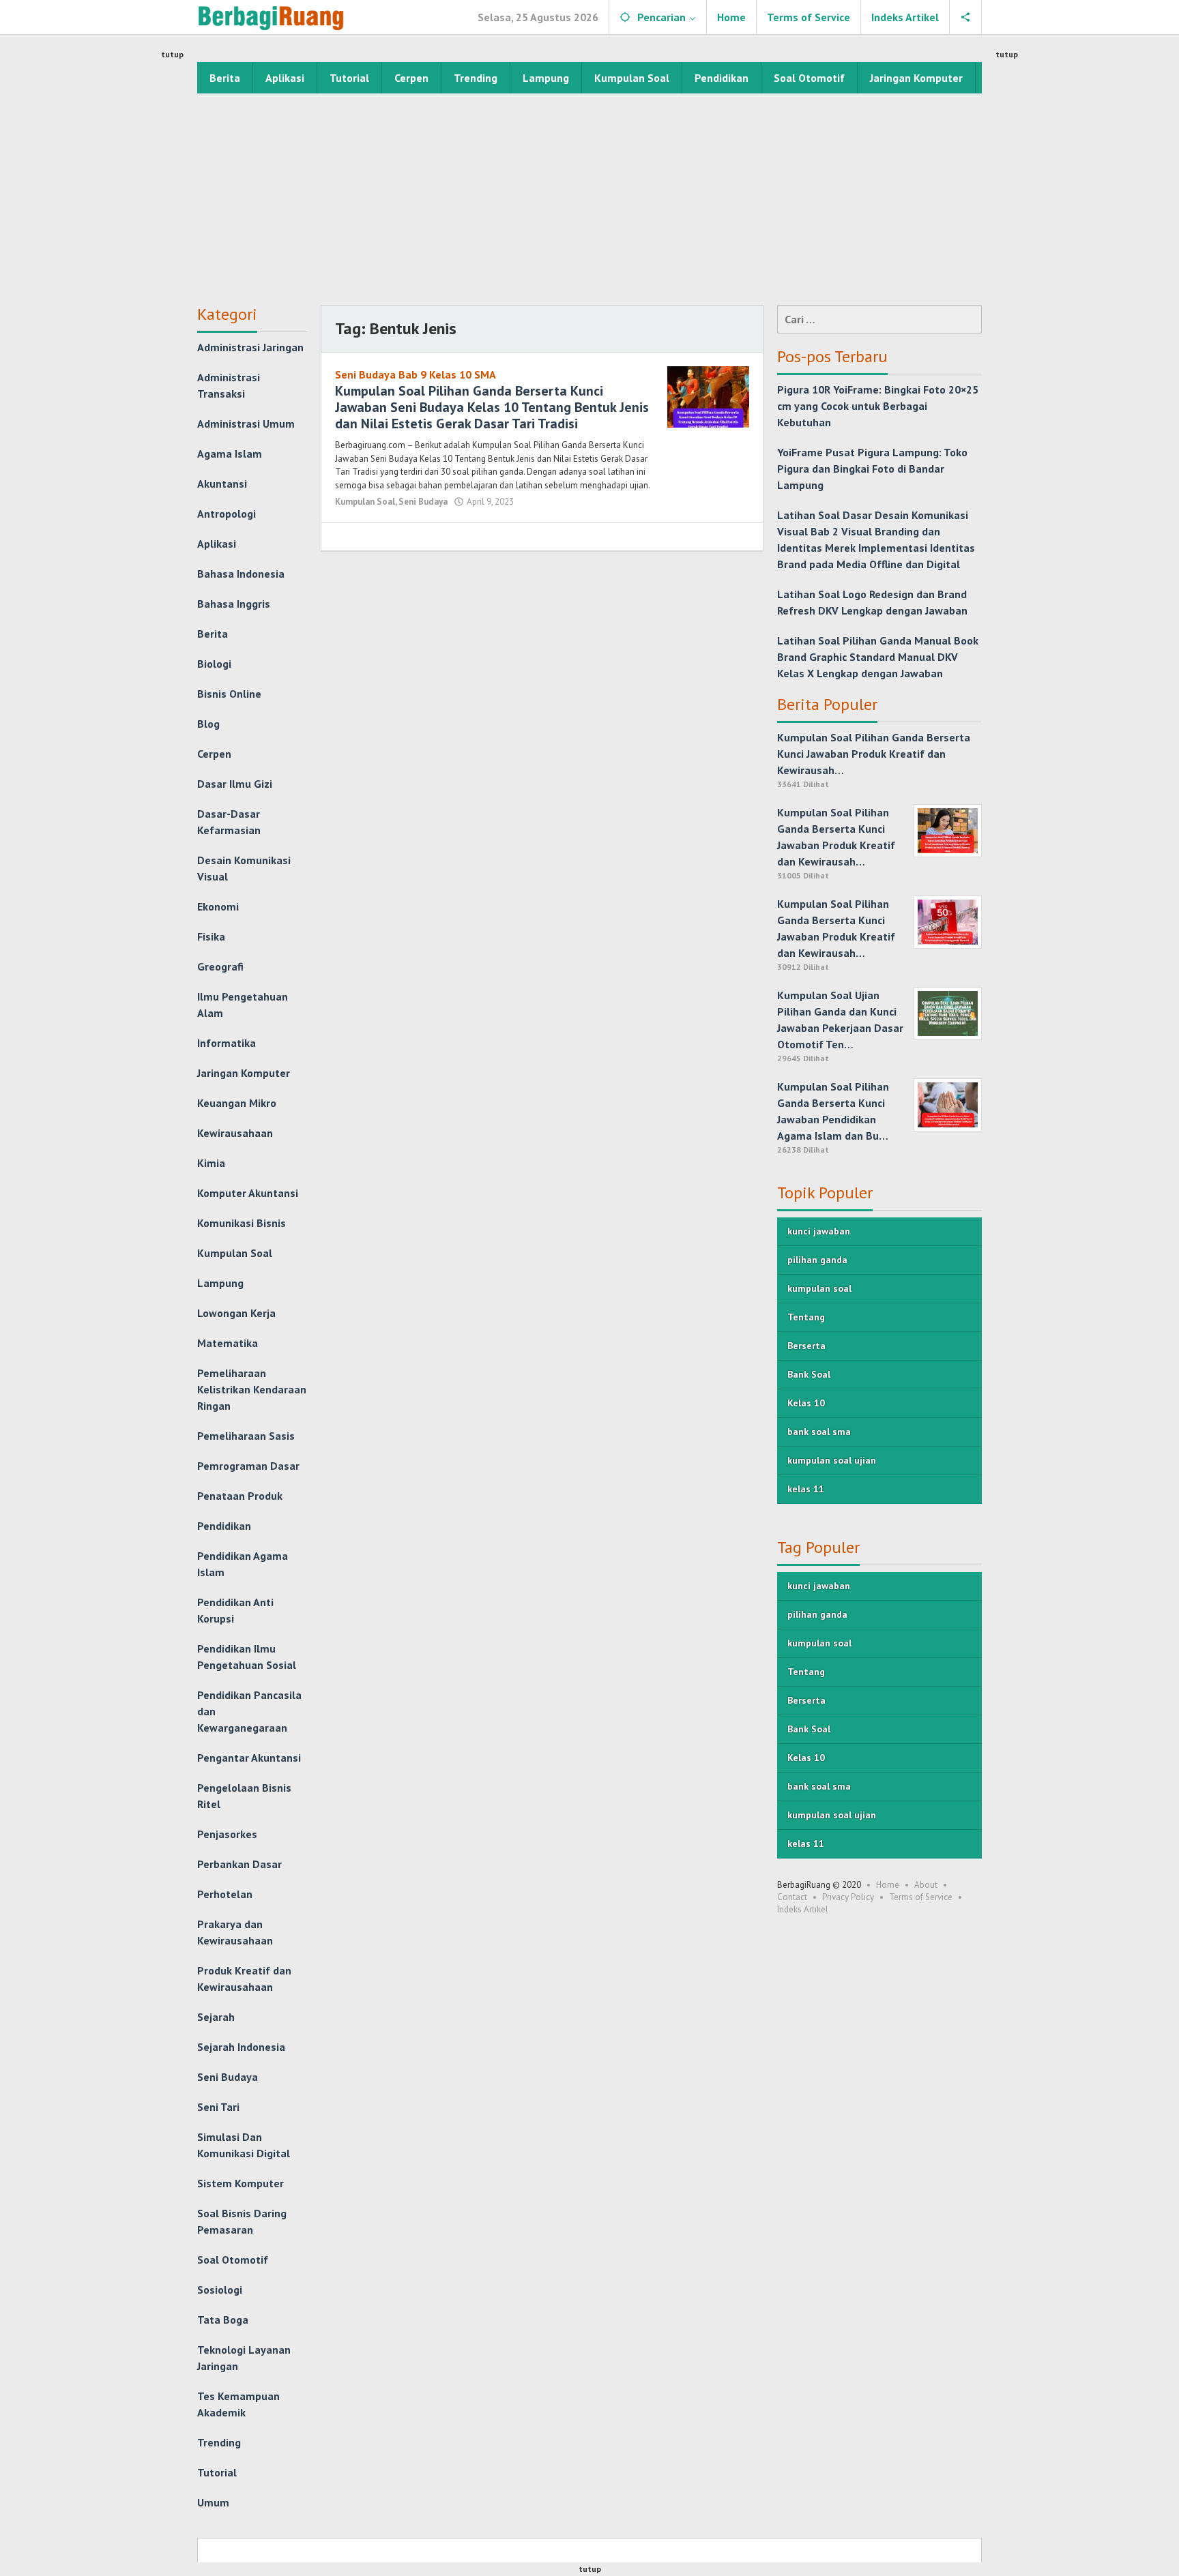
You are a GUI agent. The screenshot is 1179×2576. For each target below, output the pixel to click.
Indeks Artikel (803, 1909)
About (926, 1885)
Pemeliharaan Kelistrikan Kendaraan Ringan (252, 1389)
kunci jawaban (819, 1231)
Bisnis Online (229, 694)
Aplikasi (217, 544)
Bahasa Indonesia (241, 574)
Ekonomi (218, 906)
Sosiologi (220, 2290)
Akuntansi (222, 484)
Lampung (220, 1283)
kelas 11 (806, 1489)
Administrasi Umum (246, 424)
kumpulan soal (819, 1288)
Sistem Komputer (241, 2183)
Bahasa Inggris (234, 604)
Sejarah (216, 2017)
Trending (219, 2442)
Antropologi (227, 514)
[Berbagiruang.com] (271, 17)
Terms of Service (921, 1897)
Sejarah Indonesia (241, 2047)
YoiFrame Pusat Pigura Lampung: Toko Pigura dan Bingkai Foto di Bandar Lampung (872, 469)
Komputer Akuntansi (248, 1193)
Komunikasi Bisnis (242, 1223)
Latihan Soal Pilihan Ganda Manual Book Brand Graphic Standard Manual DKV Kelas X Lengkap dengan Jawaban (878, 657)
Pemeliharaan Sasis (246, 1436)
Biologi (214, 664)
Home (888, 1885)
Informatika (227, 1043)
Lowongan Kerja (236, 1313)
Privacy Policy (848, 1897)
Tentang (806, 1317)
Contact (792, 1897)
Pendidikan (224, 1526)
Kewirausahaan (235, 1133)
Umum (213, 2502)
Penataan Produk (240, 1496)
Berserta (806, 1346)
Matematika (228, 1343)
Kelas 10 (806, 1403)
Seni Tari (218, 2107)
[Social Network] (966, 17)
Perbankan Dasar (239, 1864)
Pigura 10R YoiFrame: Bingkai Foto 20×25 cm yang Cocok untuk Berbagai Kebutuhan (878, 406)
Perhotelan (225, 1894)
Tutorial (217, 2472)
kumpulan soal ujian (832, 1460)
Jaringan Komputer (244, 1073)
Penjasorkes (227, 1834)
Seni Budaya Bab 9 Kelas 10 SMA (416, 374)
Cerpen (214, 754)
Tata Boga (223, 2320)
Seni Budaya (228, 2077)
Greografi (220, 966)
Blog (208, 724)
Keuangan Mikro (237, 1103)
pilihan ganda (817, 1260)
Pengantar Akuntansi (249, 1758)
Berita (213, 634)
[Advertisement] (589, 196)
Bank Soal (809, 1374)
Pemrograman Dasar (248, 1466)
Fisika (211, 936)
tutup (172, 54)
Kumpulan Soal (235, 1253)
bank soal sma (819, 1432)
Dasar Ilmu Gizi (235, 784)
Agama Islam (230, 454)
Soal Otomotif (233, 2260)
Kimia (211, 1163)
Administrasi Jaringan (250, 347)
